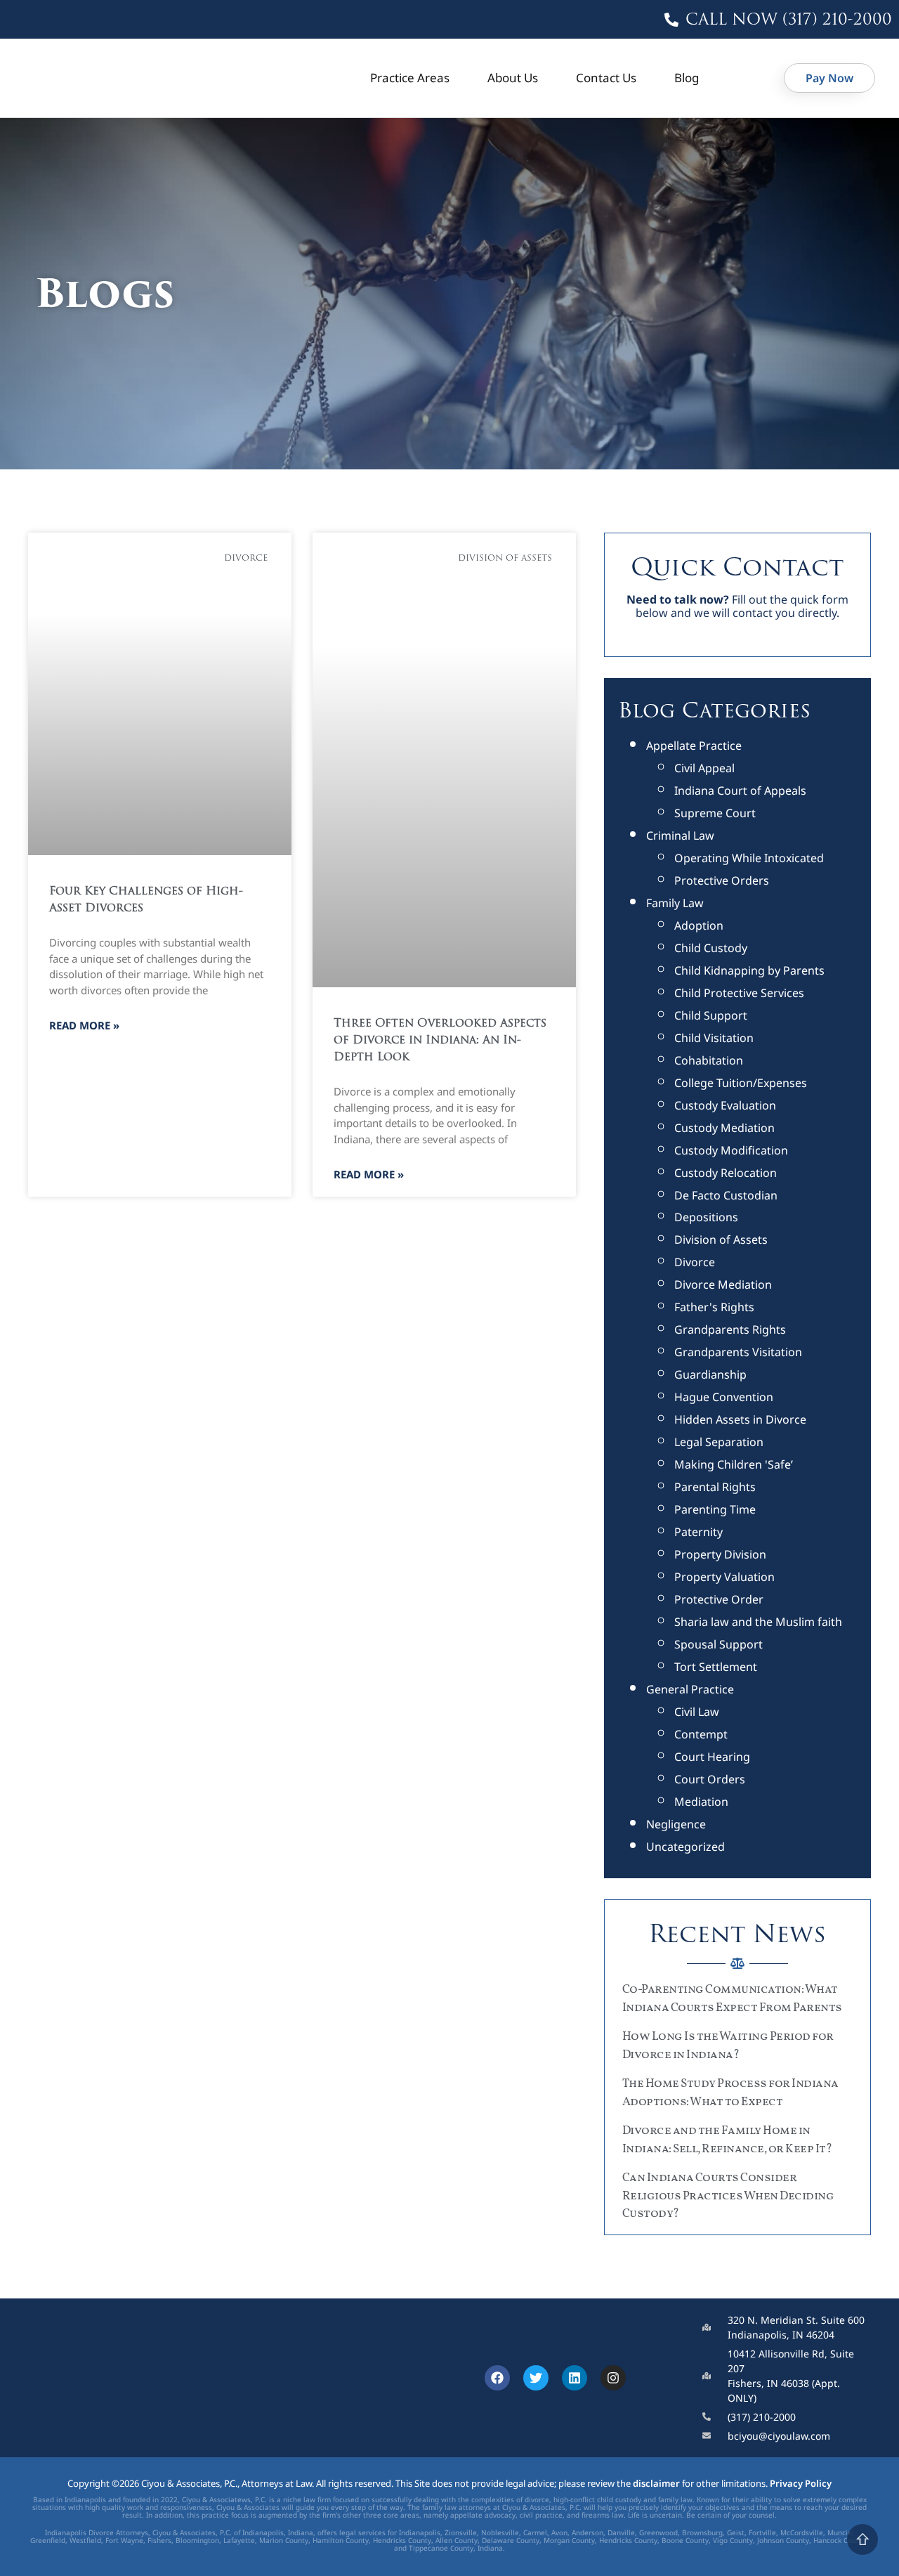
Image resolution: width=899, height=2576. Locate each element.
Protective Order (719, 1599)
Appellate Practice (694, 746)
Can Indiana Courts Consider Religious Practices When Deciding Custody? (728, 2196)
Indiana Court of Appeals (740, 791)
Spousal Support (718, 1644)
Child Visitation (714, 1038)
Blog (687, 78)
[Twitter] (536, 2378)
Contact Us (606, 78)
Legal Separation (719, 1442)
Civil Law (697, 1712)
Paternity (698, 1532)
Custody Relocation (726, 1173)
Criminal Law (680, 835)
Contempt (701, 1734)
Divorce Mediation (723, 1284)
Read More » (84, 1025)
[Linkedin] (575, 2378)
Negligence (676, 1824)
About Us (513, 78)
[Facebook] (497, 2378)
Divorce (695, 1262)
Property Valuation (724, 1577)
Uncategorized (685, 1847)
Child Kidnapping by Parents (749, 970)
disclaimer (656, 2483)
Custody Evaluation (725, 1105)
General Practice (690, 1689)
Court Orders (710, 1779)
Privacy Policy (801, 2483)
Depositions (706, 1217)
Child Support (711, 1015)
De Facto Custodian (726, 1195)
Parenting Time (715, 1509)
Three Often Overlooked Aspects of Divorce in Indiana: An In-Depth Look (440, 1041)
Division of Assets (721, 1240)
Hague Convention (724, 1397)
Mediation (701, 1802)
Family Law (675, 903)
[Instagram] (613, 2378)
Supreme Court (715, 813)
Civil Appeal (704, 768)
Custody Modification (731, 1150)
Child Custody (711, 948)
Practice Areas (410, 78)
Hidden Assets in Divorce (740, 1419)
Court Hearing (712, 1757)
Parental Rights (715, 1487)
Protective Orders (722, 880)
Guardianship (710, 1374)
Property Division (720, 1554)
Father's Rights (714, 1307)
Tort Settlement (716, 1667)
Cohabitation (709, 1060)
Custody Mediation (724, 1128)
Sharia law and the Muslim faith (758, 1622)
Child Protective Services (739, 993)
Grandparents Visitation (738, 1352)
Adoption (699, 925)
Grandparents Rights (730, 1329)
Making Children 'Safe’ (734, 1464)
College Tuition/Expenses (741, 1083)
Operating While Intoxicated (749, 858)
